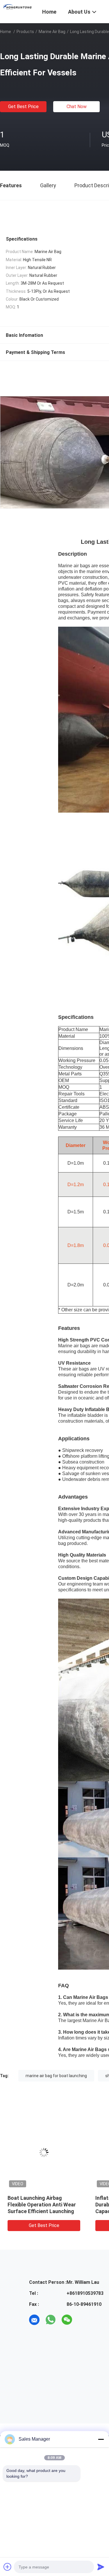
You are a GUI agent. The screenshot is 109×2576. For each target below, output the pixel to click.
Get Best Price (23, 107)
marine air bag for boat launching (56, 2076)
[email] (34, 2320)
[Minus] (101, 2439)
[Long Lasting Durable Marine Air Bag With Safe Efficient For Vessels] (44, 2153)
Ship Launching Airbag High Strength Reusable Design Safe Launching (40, 2205)
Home (6, 32)
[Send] (101, 2567)
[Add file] (8, 2567)
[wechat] (67, 2320)
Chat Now (77, 107)
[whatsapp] (51, 2320)
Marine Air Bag (52, 32)
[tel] (83, 2320)
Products (25, 32)
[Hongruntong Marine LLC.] (18, 7)
